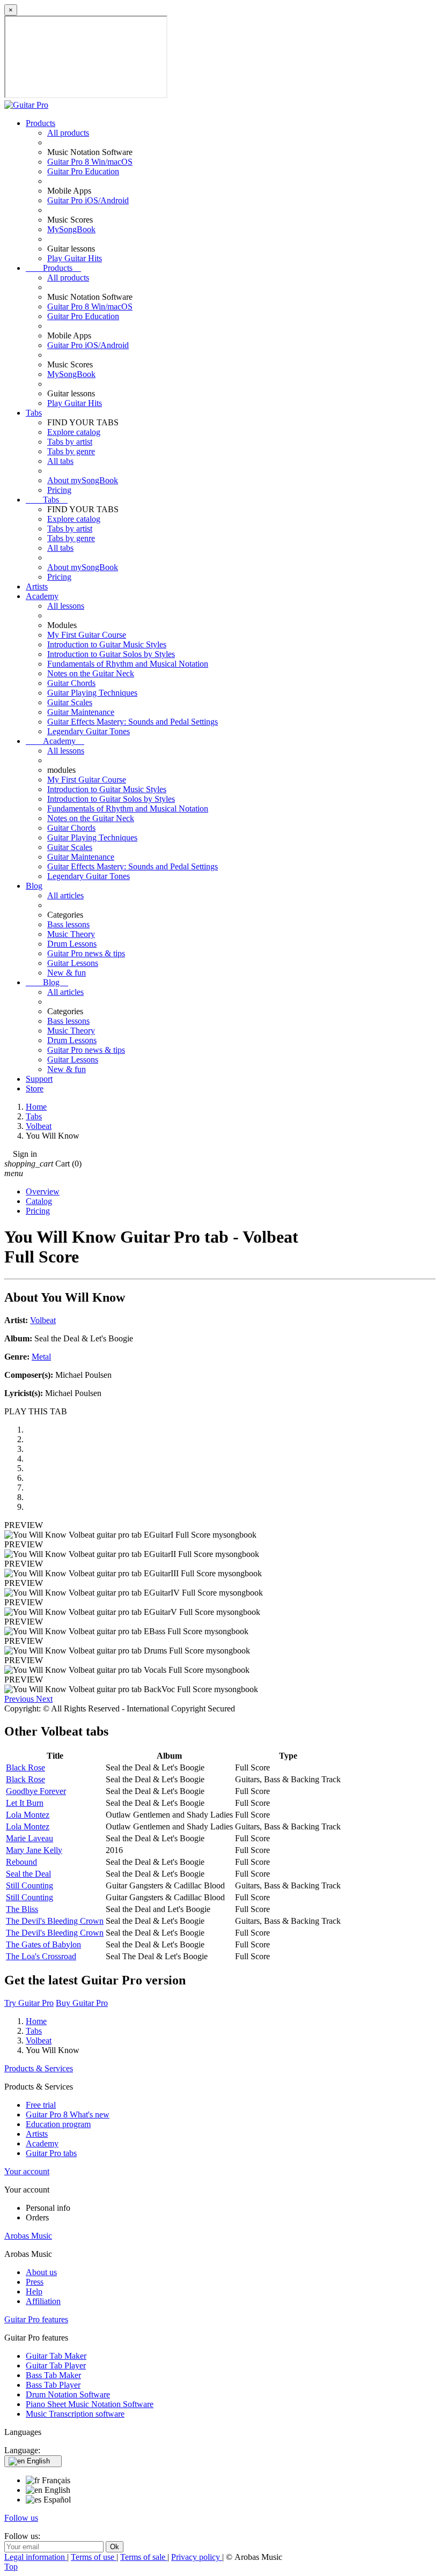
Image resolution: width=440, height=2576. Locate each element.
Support (39, 1079)
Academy (42, 596)
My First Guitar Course (87, 635)
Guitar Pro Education (83, 171)
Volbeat (43, 1320)
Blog (34, 886)
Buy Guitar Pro (82, 2003)
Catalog (39, 1201)
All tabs (60, 461)
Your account (27, 2171)
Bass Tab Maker (53, 2375)
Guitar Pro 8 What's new (68, 2114)
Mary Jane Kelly (34, 1850)
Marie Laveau (30, 1838)
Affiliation (43, 2301)
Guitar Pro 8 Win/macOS (90, 162)
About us (41, 2272)
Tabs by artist (70, 442)
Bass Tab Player (53, 2385)
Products (41, 123)
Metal (41, 1357)
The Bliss (22, 1909)
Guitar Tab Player (56, 2365)
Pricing (59, 490)
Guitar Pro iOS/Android (88, 200)
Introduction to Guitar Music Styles (107, 644)
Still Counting (30, 1885)
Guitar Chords (71, 683)
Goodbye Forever (36, 1791)
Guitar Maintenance (81, 712)
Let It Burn (25, 1803)
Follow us (21, 2518)
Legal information (36, 2557)
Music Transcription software (75, 2414)
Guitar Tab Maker (56, 2356)
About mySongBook (83, 480)
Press (35, 2282)
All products (68, 133)
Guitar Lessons (73, 963)
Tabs (34, 413)
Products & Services (39, 2068)
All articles (65, 895)
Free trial (41, 2105)
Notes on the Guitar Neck (91, 673)
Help (34, 2291)
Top (11, 2567)
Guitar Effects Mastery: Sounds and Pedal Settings (133, 722)
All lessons (66, 606)
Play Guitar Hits (75, 258)
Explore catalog (74, 432)
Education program (58, 2124)
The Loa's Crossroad (41, 1956)
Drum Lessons (72, 944)
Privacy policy (197, 2557)
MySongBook (71, 229)
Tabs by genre (71, 451)
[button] (20, 1699)
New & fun (67, 973)
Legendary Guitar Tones (89, 731)
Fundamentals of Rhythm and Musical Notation (128, 664)
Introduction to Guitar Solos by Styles (111, 654)
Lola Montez (28, 1815)
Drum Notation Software (68, 2394)
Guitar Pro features (36, 2319)
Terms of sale (144, 2557)
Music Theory (71, 934)
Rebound (21, 1862)
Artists (37, 586)
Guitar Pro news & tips (86, 953)
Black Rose (25, 1767)
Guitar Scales (70, 702)
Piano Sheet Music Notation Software (90, 2404)
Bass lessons (68, 924)
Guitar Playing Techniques (92, 693)
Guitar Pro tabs (51, 2153)
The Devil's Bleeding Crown (55, 1921)
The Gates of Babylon (43, 1944)
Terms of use (94, 2557)
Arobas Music (28, 2236)
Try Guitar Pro (29, 2003)
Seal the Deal (28, 1874)
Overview (43, 1191)
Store (35, 1088)
